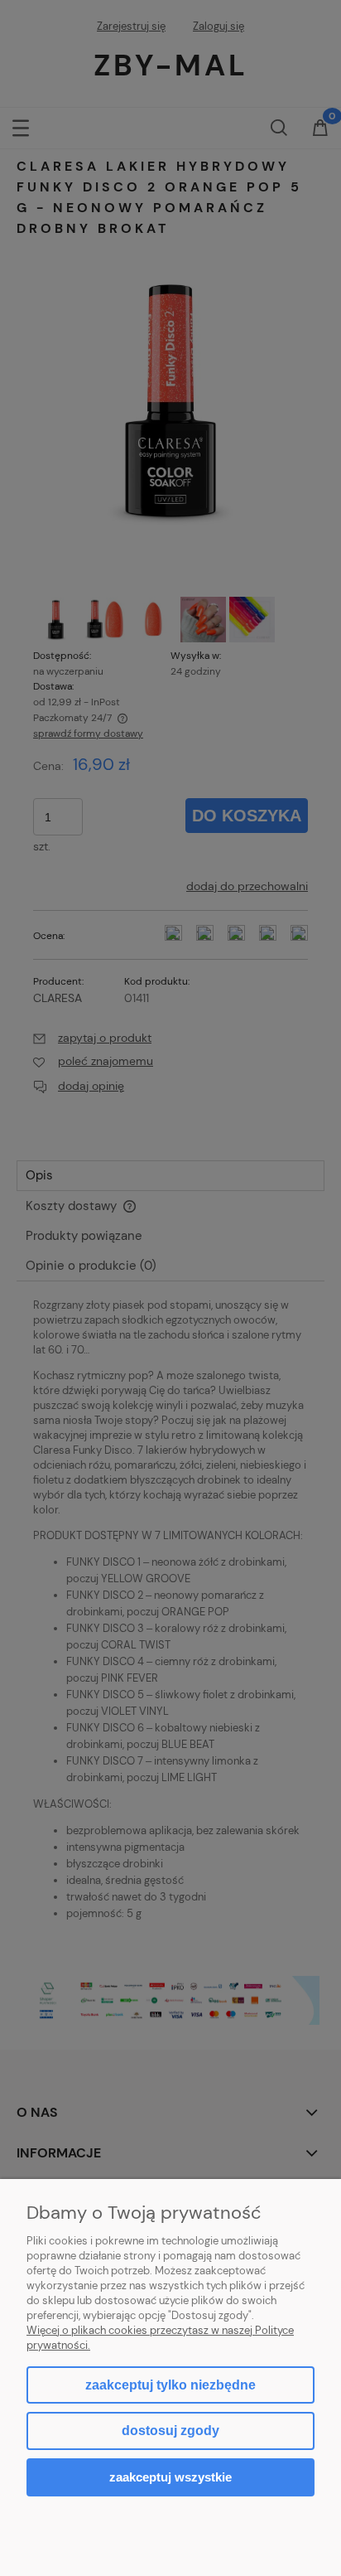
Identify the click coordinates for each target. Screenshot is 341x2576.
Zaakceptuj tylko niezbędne (170, 2385)
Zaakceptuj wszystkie (170, 2477)
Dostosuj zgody (170, 2431)
